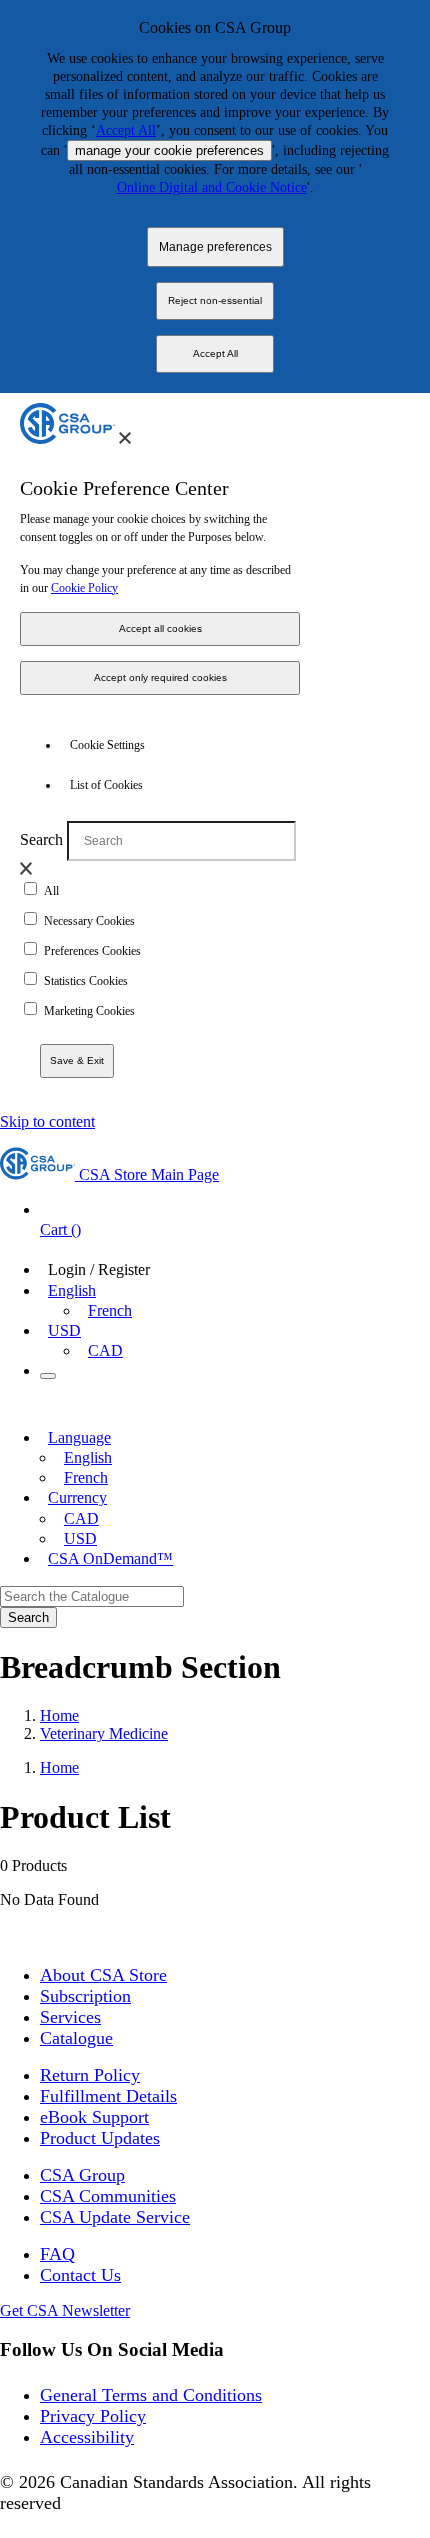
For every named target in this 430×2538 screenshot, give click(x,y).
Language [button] (79, 1437)
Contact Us (80, 2275)
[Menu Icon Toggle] (48, 1376)
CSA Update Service (115, 2217)
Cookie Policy (84, 588)
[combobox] (92, 1596)
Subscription (85, 1996)
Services (70, 2017)
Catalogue (76, 2038)
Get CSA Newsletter (65, 2310)
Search (41, 839)
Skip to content (47, 1121)
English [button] (72, 1290)
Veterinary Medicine (104, 1733)
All (51, 891)
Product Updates (100, 2138)
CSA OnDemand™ (110, 1558)
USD (64, 1330)
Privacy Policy (93, 2416)
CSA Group (82, 2175)
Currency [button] (77, 1497)
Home (59, 1715)
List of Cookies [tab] (106, 785)
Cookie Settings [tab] (107, 745)
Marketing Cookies (89, 1011)
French (110, 1310)
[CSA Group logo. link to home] (67, 438)
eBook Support (94, 2117)
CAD (105, 1350)
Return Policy (90, 2075)
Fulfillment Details (108, 2096)
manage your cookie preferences (169, 150)
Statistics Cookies (86, 981)
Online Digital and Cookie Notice (212, 187)
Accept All (126, 130)
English (88, 1457)
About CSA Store (103, 1975)
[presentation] (125, 438)
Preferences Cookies (92, 951)
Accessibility (87, 2437)
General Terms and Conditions (151, 2395)
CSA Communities (108, 2196)
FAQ (57, 2254)
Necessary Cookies (89, 921)
